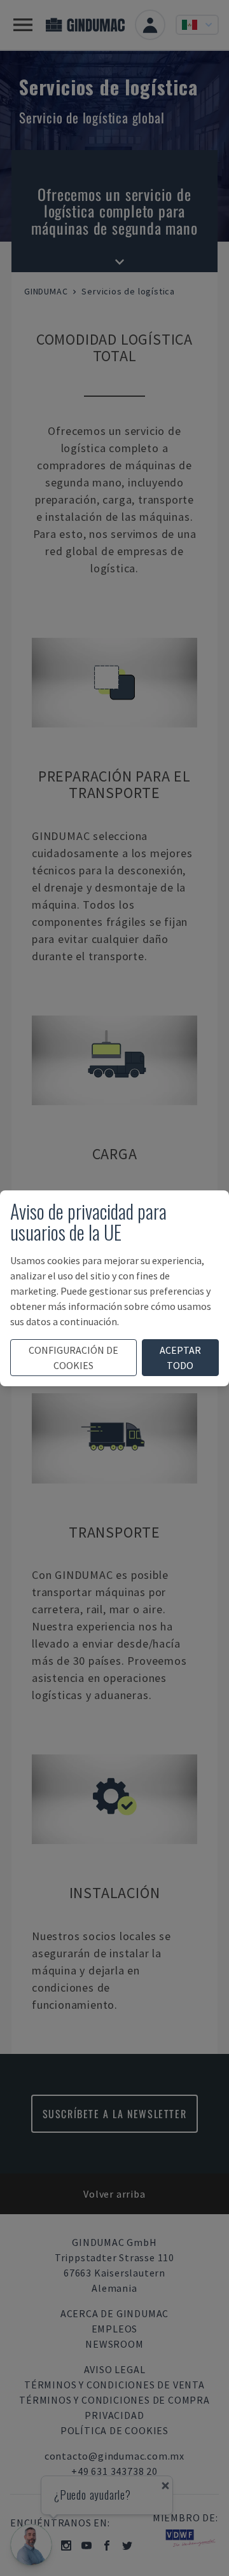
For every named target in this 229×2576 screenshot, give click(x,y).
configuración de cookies (73, 1358)
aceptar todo (180, 1358)
